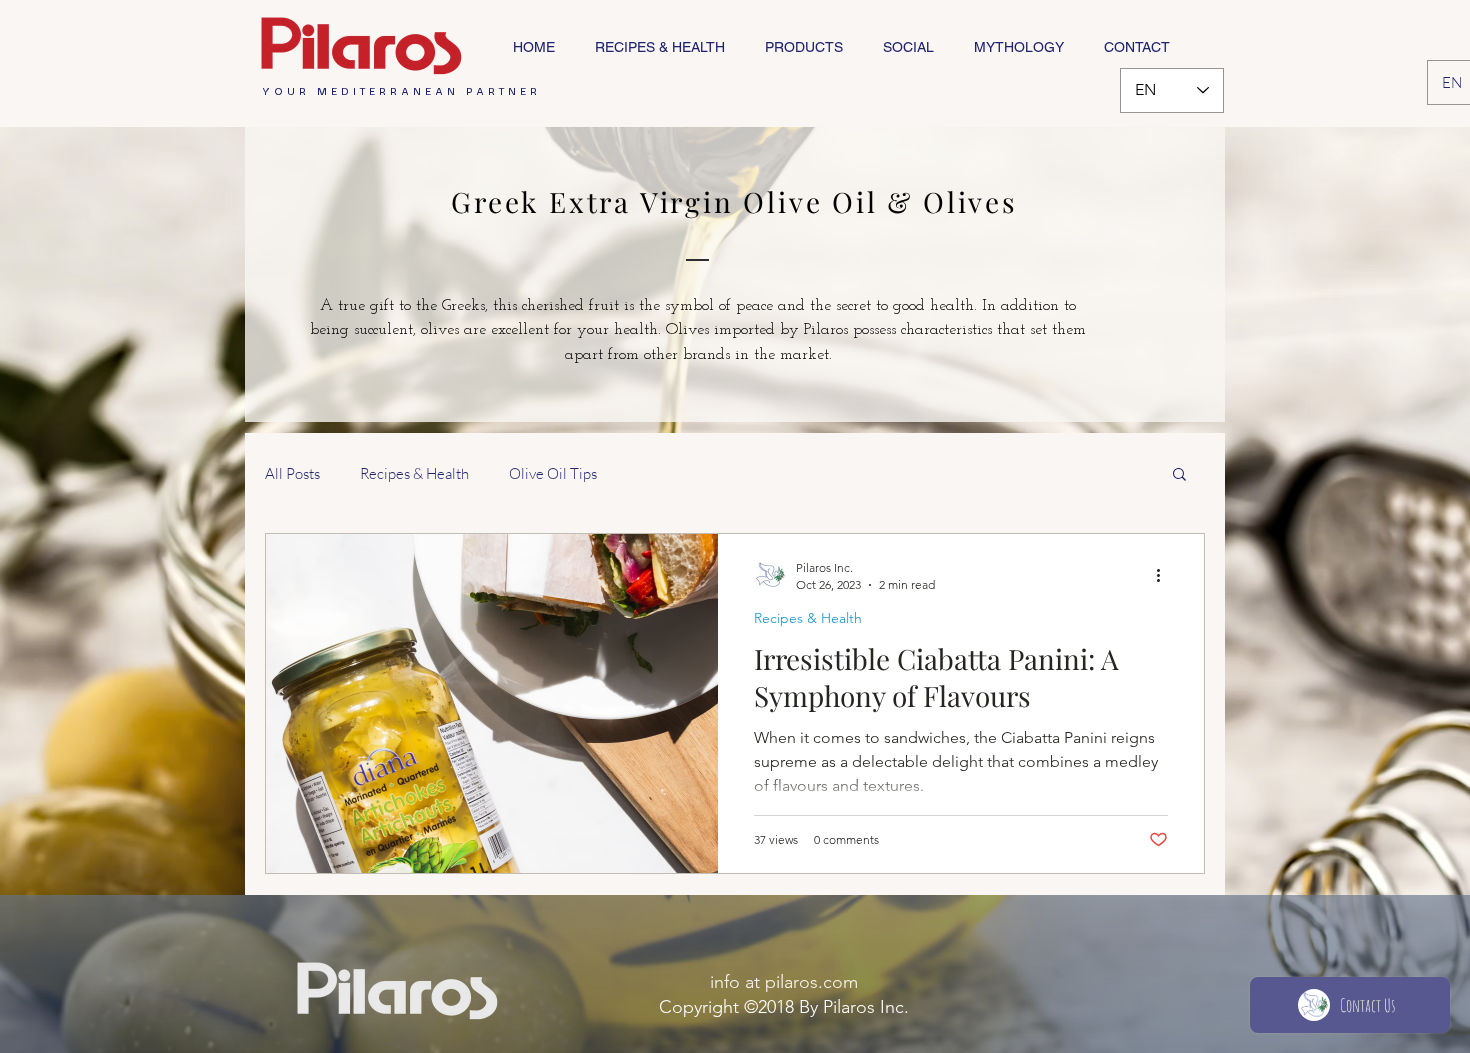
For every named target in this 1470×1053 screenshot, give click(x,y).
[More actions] (1165, 575)
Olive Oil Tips (553, 473)
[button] (1179, 475)
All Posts (292, 473)
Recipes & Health (414, 473)
